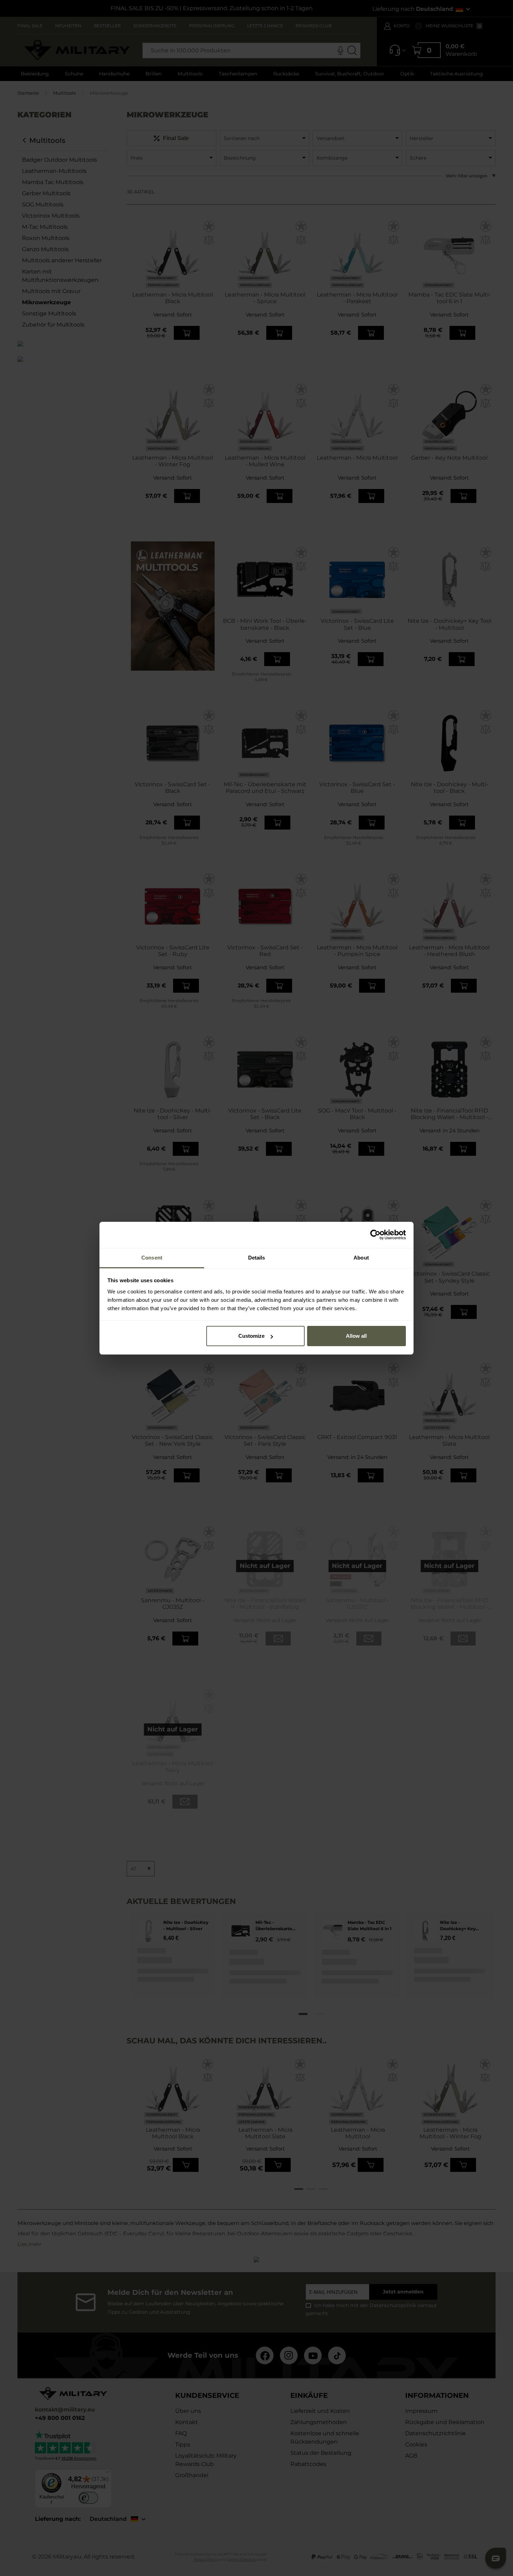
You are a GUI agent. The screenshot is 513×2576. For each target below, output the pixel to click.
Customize (251, 1336)
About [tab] (361, 1258)
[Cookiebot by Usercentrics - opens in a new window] (375, 1235)
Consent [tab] (152, 1258)
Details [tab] (257, 1258)
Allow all (356, 1336)
